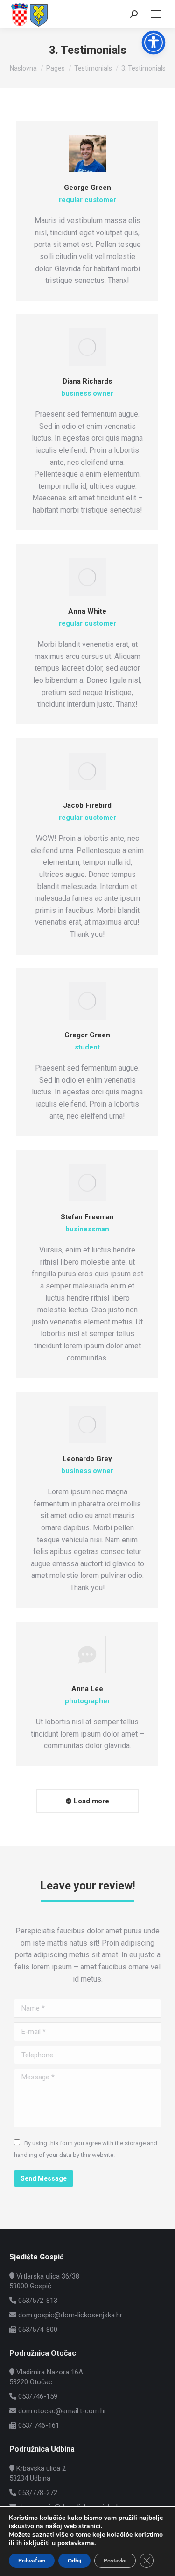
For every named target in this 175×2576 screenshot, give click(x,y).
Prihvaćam (32, 2561)
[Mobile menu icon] (156, 14)
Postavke (115, 2561)
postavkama (76, 2543)
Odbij (74, 2561)
